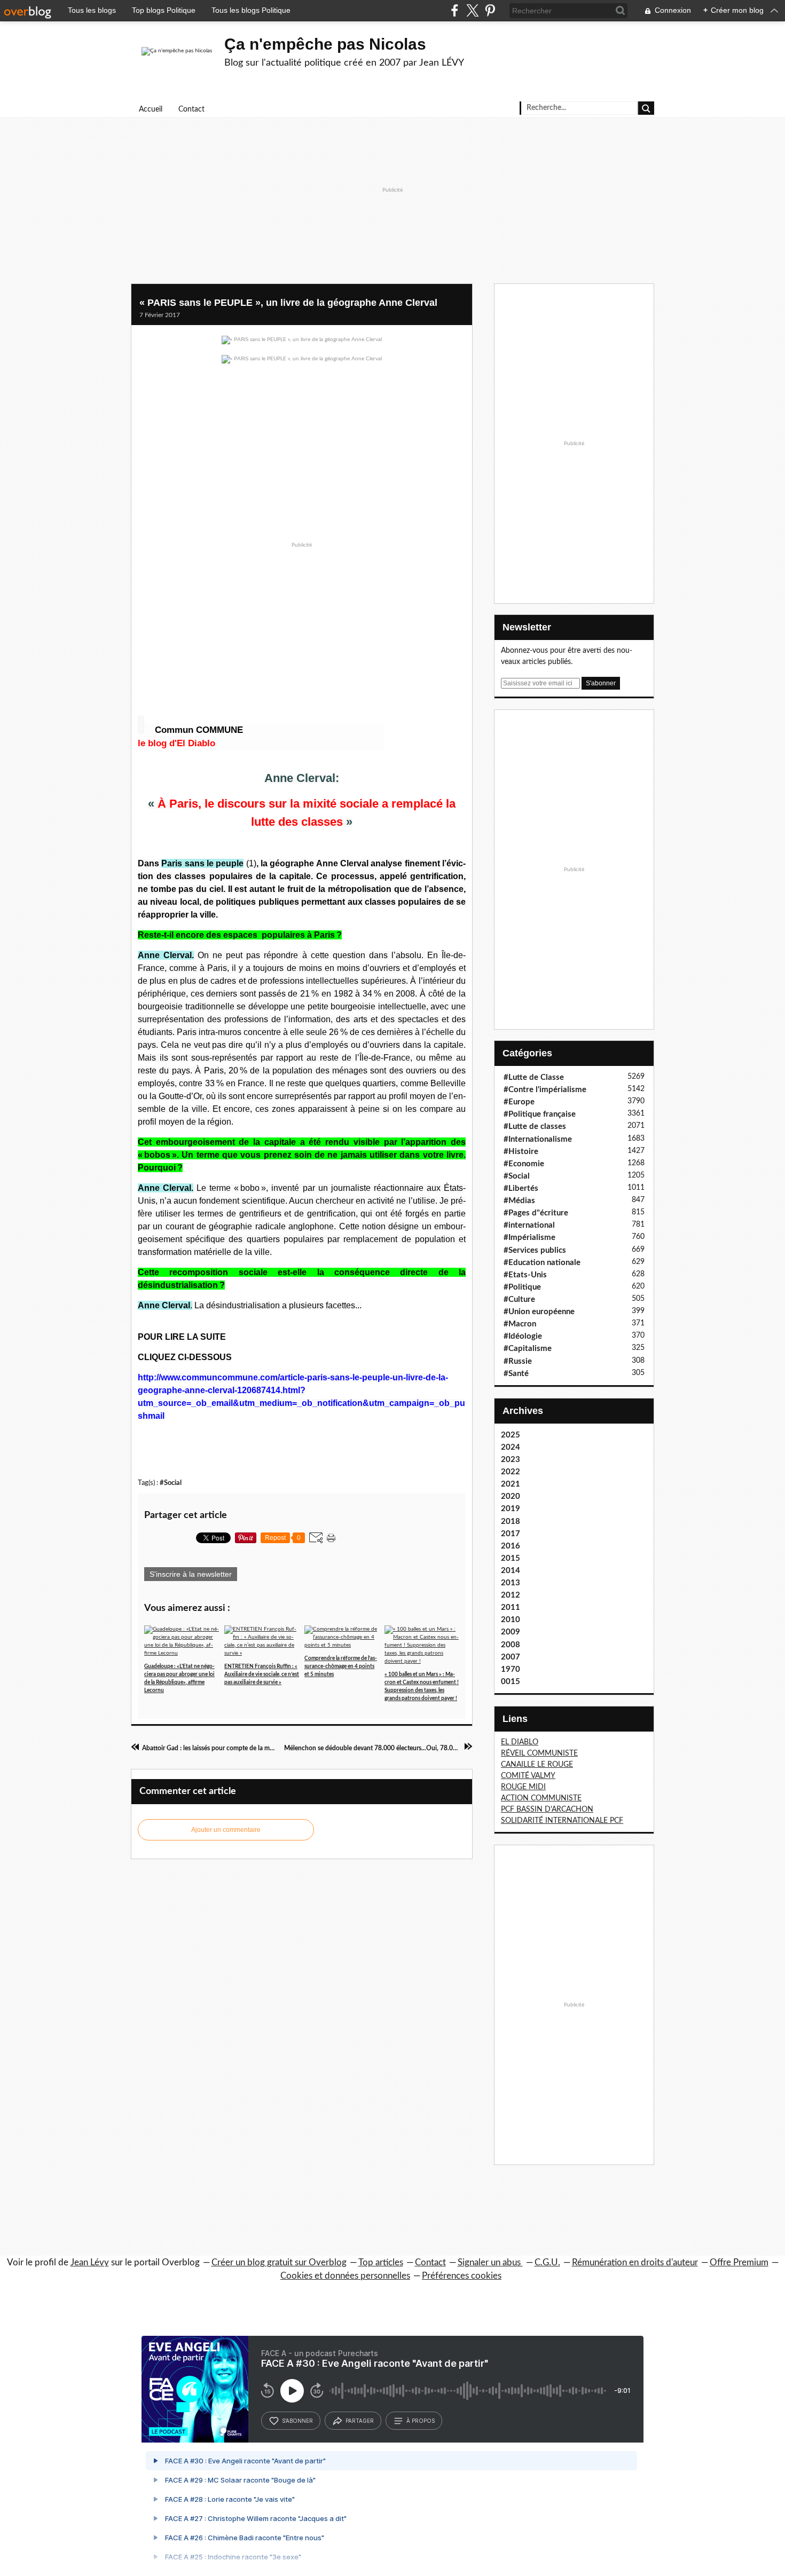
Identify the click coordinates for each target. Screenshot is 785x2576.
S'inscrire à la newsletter (191, 1574)
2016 (511, 1546)
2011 (511, 1607)
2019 (511, 1509)
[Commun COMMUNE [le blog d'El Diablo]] (141, 725)
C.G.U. (547, 2262)
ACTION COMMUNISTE (541, 1798)
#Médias (519, 1201)
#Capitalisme (528, 1349)
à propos (421, 2421)
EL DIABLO (520, 1742)
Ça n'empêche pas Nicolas (325, 44)
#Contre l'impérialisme (545, 1090)
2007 (511, 1657)
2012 (511, 1595)
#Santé (516, 1374)
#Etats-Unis (525, 1275)
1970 (511, 1669)
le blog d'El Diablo (176, 743)
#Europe (519, 1102)
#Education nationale (542, 1263)
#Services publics (535, 1250)
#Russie (518, 1361)
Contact (191, 109)
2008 (511, 1645)
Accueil (151, 109)
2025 (511, 1435)
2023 (511, 1460)
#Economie (524, 1164)
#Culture (519, 1299)
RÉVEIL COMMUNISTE (539, 1753)
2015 (511, 1558)
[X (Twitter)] (472, 10)
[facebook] (455, 10)
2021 (511, 1484)
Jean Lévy (90, 2262)
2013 (511, 1583)
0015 (511, 1682)
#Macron (520, 1324)
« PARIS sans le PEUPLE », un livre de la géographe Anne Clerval (288, 303)
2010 (511, 1620)
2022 (511, 1472)
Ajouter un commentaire (226, 1830)
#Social (171, 1483)
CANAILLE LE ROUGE (537, 1765)
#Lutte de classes (535, 1127)
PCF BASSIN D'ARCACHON (547, 1809)
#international (529, 1225)
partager (360, 2421)
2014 (511, 1571)
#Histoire (521, 1152)
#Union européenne (539, 1312)
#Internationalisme (538, 1139)
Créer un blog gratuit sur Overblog (279, 2262)
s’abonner (297, 2421)
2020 (511, 1496)
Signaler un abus (490, 2262)
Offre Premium (739, 2262)
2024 (511, 1447)
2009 (511, 1632)
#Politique (522, 1287)
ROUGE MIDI (523, 1787)
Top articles (381, 2262)
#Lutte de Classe (534, 1077)
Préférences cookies (462, 2276)
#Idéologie (523, 1336)
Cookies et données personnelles (345, 2276)
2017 (511, 1534)
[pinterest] (490, 10)
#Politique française (540, 1114)
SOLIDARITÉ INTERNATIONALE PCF (562, 1821)
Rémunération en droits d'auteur (635, 2262)
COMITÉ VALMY (528, 1776)
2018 (511, 1522)
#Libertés (521, 1188)
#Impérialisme (529, 1238)
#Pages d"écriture (536, 1213)
